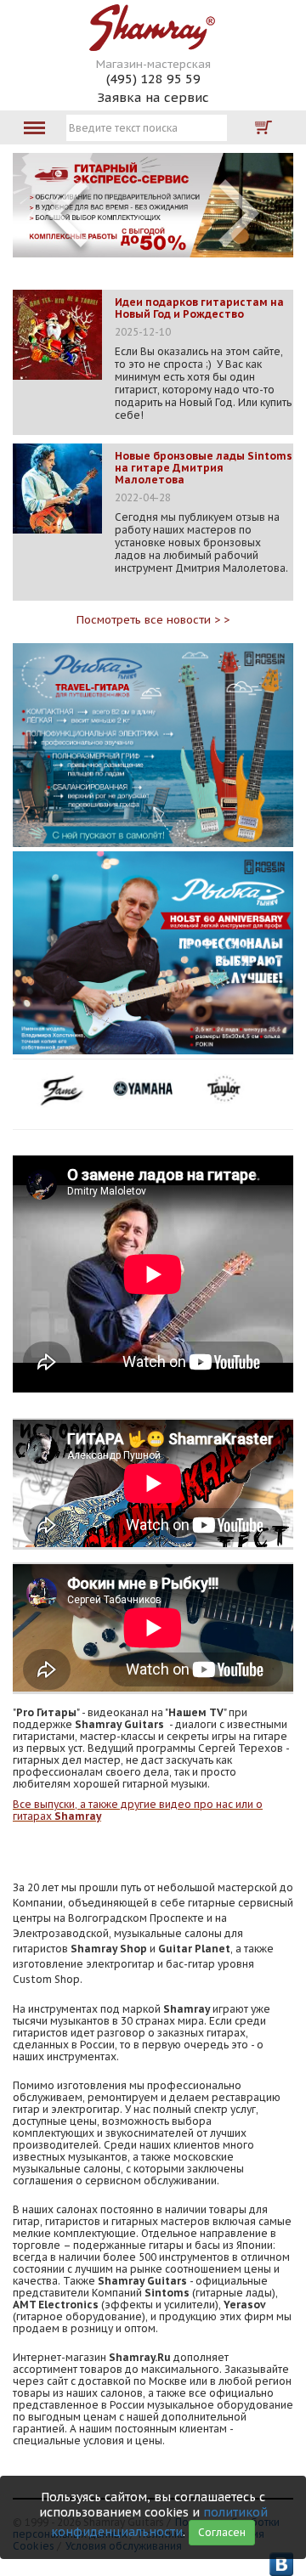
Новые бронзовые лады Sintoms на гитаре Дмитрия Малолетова (204, 468)
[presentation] (67, 213)
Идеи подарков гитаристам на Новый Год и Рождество (199, 308)
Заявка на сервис (153, 97)
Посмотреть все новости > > (153, 620)
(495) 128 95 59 (153, 79)
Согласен (222, 2532)
